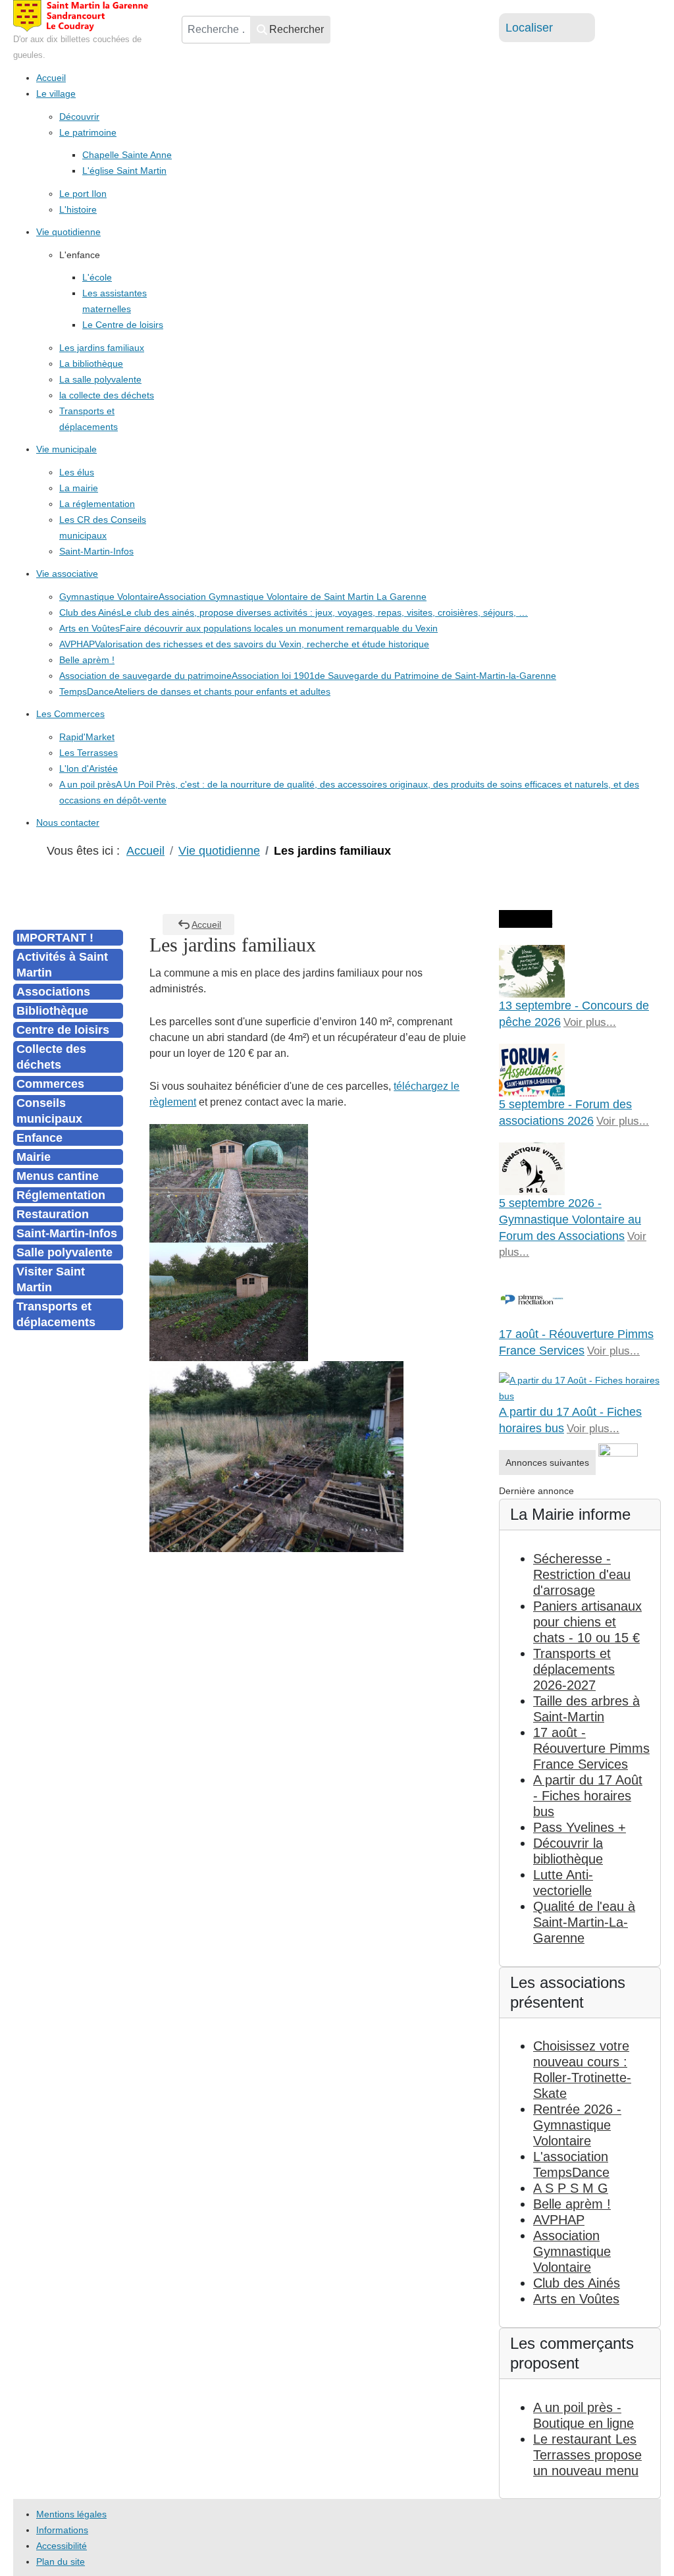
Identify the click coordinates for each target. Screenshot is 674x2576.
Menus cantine (58, 1176)
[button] (80, 255)
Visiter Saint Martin (51, 1279)
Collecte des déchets (51, 1057)
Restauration (53, 1214)
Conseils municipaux (49, 1111)
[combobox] (216, 30)
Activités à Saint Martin (62, 965)
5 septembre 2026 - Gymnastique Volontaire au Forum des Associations (570, 1220)
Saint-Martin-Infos (67, 1233)
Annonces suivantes (547, 1462)
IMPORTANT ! (55, 938)
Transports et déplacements (56, 1314)
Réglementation (61, 1195)
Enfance (39, 1138)
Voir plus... (590, 1022)
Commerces (50, 1084)
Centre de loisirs (63, 1030)
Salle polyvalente (65, 1252)
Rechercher (297, 29)
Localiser (529, 28)
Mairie (34, 1157)
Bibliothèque (52, 1011)
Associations (53, 992)
